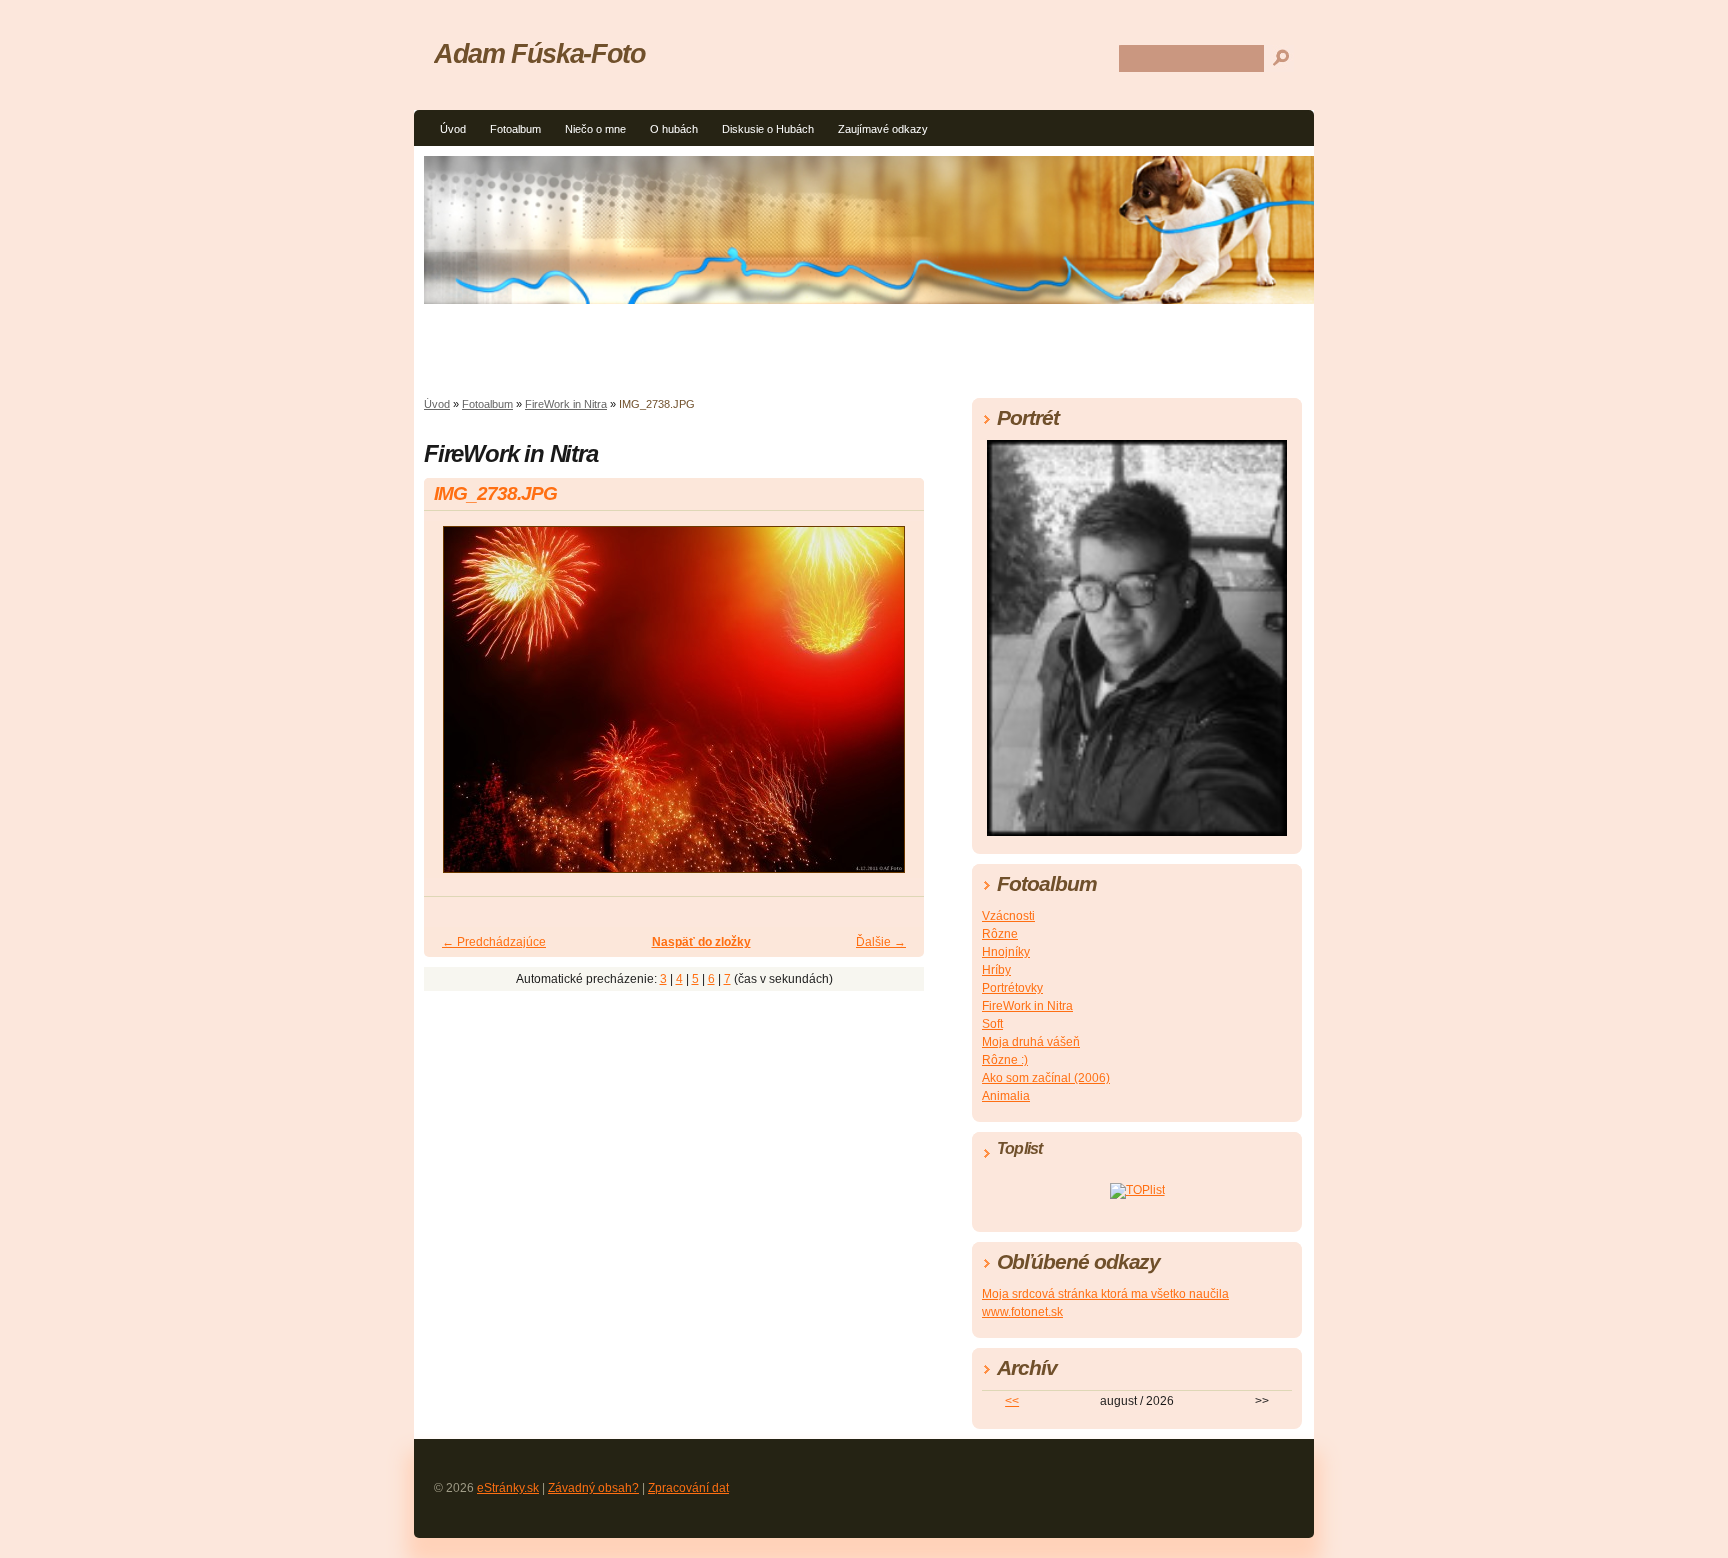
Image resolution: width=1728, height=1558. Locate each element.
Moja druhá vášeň (1031, 1042)
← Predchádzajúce (494, 942)
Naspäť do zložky (701, 942)
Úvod (453, 129)
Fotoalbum (515, 129)
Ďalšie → (881, 942)
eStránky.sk (508, 1488)
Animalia (1006, 1096)
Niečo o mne (595, 129)
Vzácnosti (1008, 916)
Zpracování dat (688, 1488)
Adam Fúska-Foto (540, 53)
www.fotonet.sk (1022, 1312)
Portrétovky (1012, 988)
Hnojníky (1006, 952)
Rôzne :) (1005, 1060)
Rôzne (1000, 934)
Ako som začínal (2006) (1046, 1078)
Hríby (996, 970)
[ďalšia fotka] (891, 708)
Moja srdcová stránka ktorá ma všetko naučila (1105, 1294)
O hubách (674, 129)
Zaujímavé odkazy (883, 129)
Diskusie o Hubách (768, 129)
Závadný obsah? (593, 1488)
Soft (992, 1024)
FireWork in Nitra (566, 404)
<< (1012, 1401)
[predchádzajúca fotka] (456, 708)
